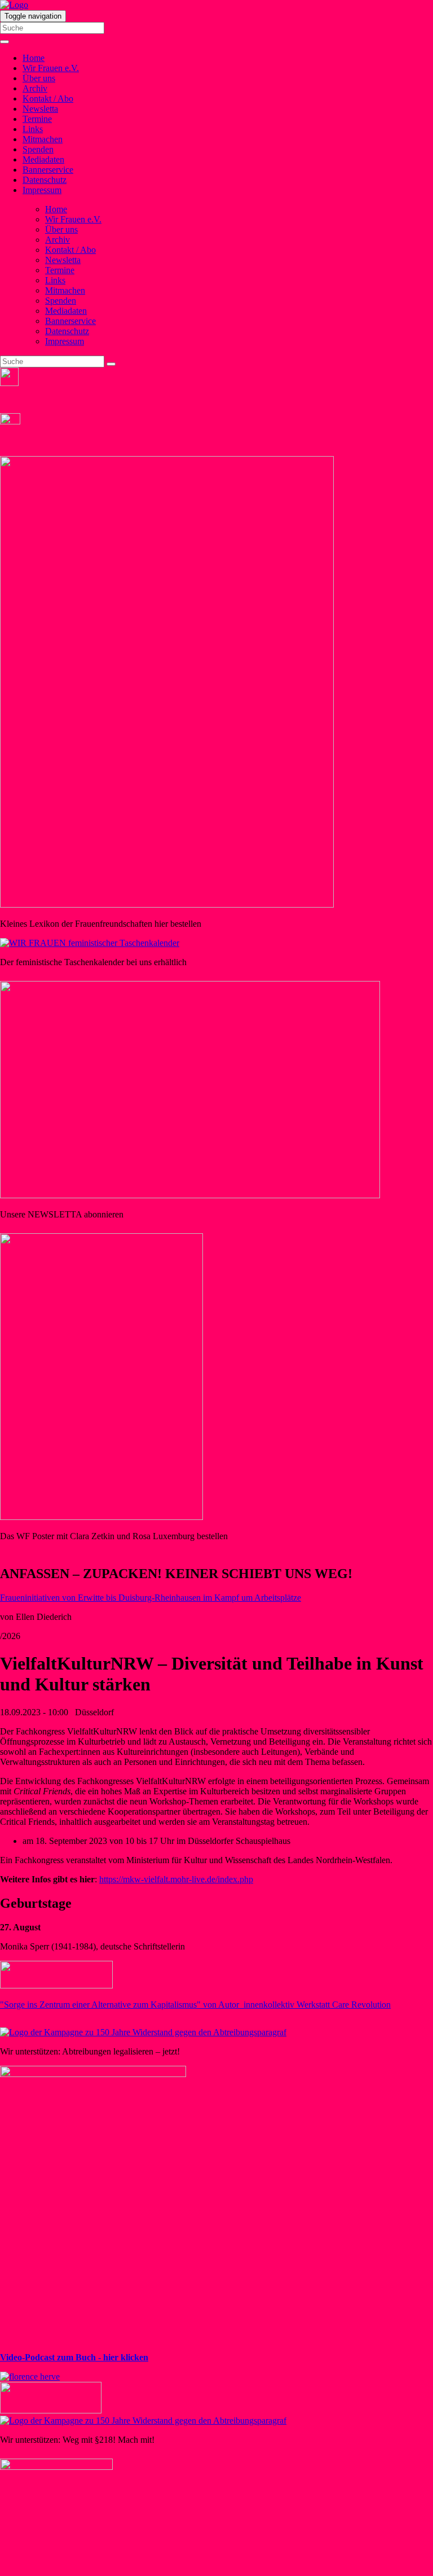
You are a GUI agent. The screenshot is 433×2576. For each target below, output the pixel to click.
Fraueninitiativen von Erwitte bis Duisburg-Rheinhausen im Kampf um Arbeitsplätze (151, 1598)
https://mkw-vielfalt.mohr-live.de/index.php (176, 1879)
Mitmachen (43, 139)
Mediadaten (43, 159)
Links (33, 129)
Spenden (38, 149)
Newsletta (40, 109)
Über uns (39, 78)
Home (34, 58)
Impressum (42, 190)
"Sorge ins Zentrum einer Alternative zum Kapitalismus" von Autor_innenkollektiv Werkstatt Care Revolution (195, 2005)
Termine (37, 119)
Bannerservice (48, 170)
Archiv (35, 88)
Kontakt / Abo (48, 98)
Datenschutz (45, 180)
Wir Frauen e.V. (51, 68)
